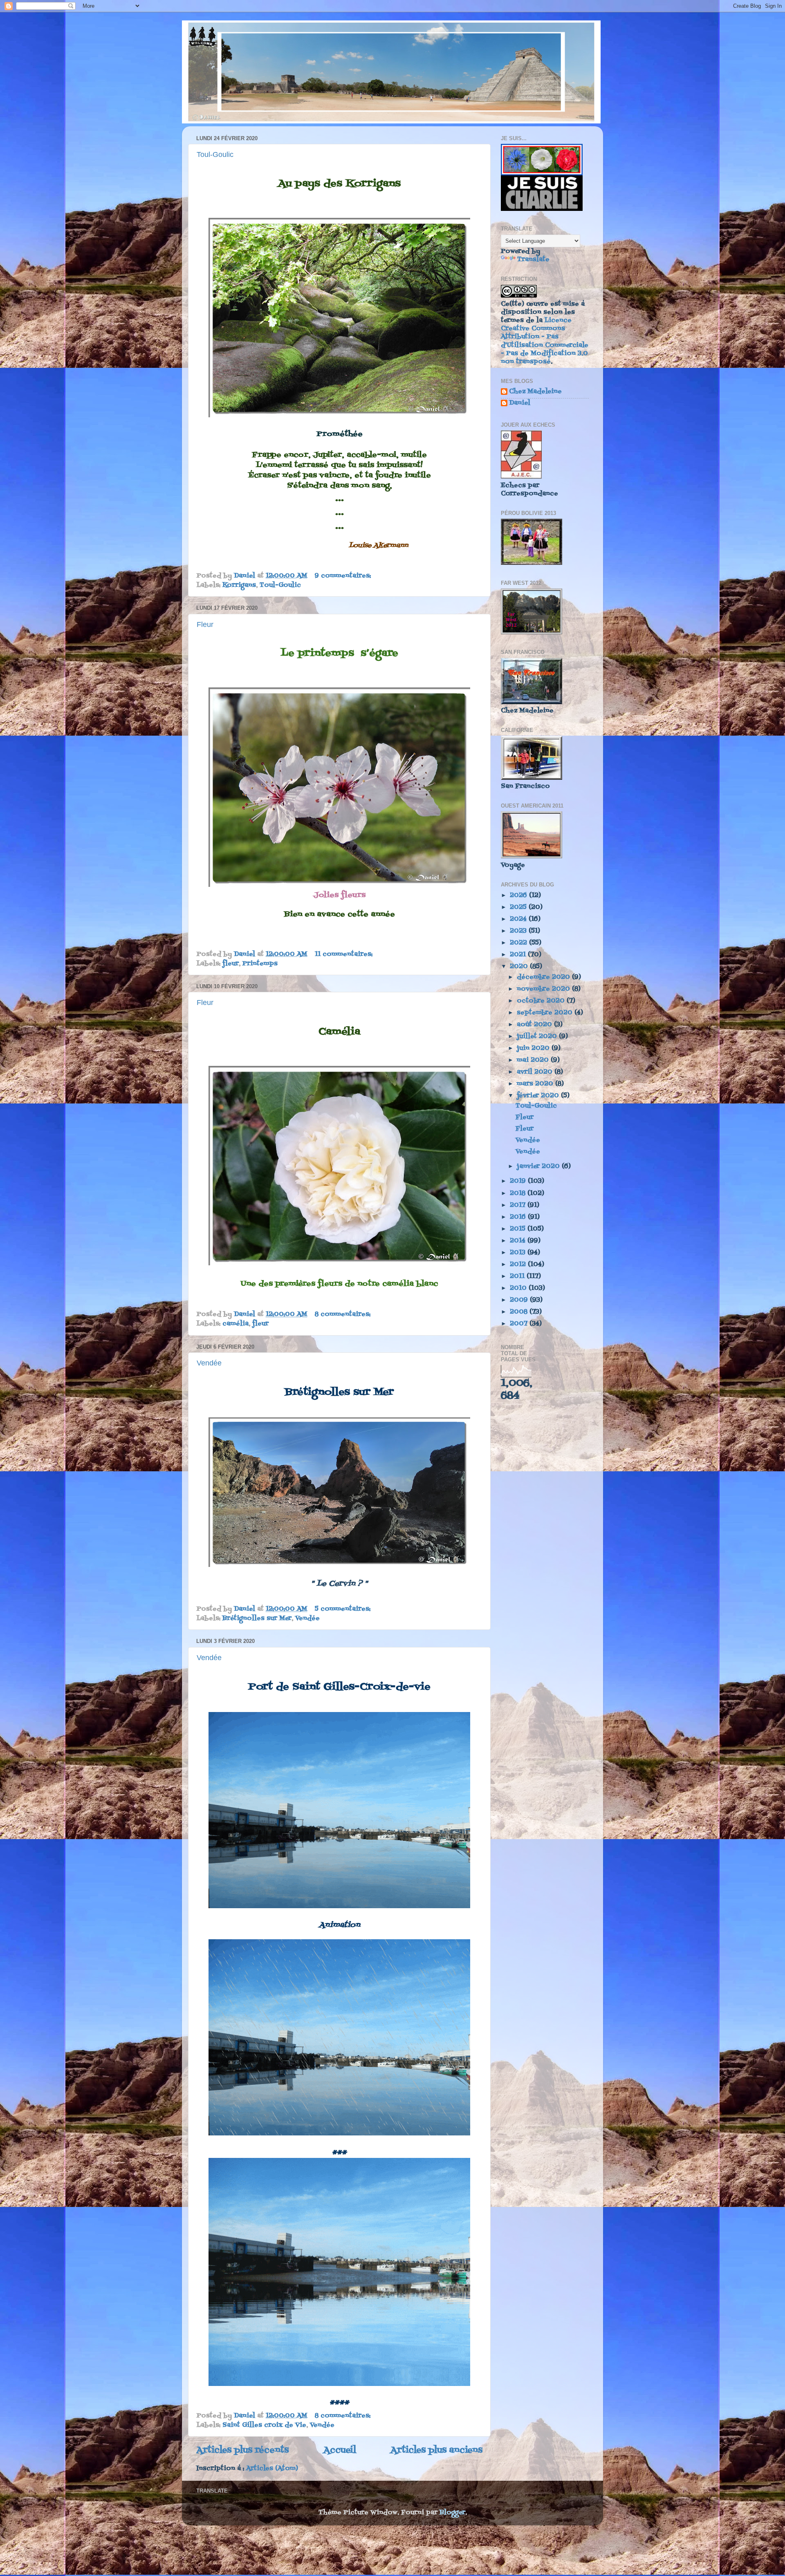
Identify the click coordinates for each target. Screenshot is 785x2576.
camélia (235, 1324)
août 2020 (535, 1025)
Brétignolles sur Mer (257, 1618)
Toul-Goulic (215, 154)
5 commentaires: (344, 1609)
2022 (519, 943)
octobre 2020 (542, 1001)
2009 (520, 1300)
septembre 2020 (546, 1013)
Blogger (452, 2513)
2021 (519, 955)
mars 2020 (536, 1084)
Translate (533, 260)
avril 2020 (536, 1072)
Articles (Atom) (272, 2469)
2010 (519, 1288)
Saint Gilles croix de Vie (264, 2425)
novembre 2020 (544, 989)
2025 (519, 907)
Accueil (340, 2450)
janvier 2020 (539, 1166)
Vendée (209, 1363)
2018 (519, 1193)
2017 (519, 1205)
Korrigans (239, 585)
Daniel (520, 404)
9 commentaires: (344, 576)
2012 (519, 1265)
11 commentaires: (345, 954)
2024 (519, 919)
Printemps (260, 964)
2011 (518, 1276)
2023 (519, 931)
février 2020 (539, 1096)
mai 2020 (534, 1060)
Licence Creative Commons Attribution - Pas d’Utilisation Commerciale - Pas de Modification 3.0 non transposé (545, 341)
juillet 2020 (538, 1036)
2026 (519, 895)
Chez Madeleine (535, 392)
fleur (231, 964)
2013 (519, 1253)
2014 (519, 1241)
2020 (520, 967)
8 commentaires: (344, 1314)
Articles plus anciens (436, 2450)
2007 (520, 1324)
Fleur (205, 624)
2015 (519, 1229)
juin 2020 (534, 1048)
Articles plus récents (242, 2450)
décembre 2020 (544, 977)
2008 (520, 1312)
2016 (519, 1217)
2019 (519, 1181)
